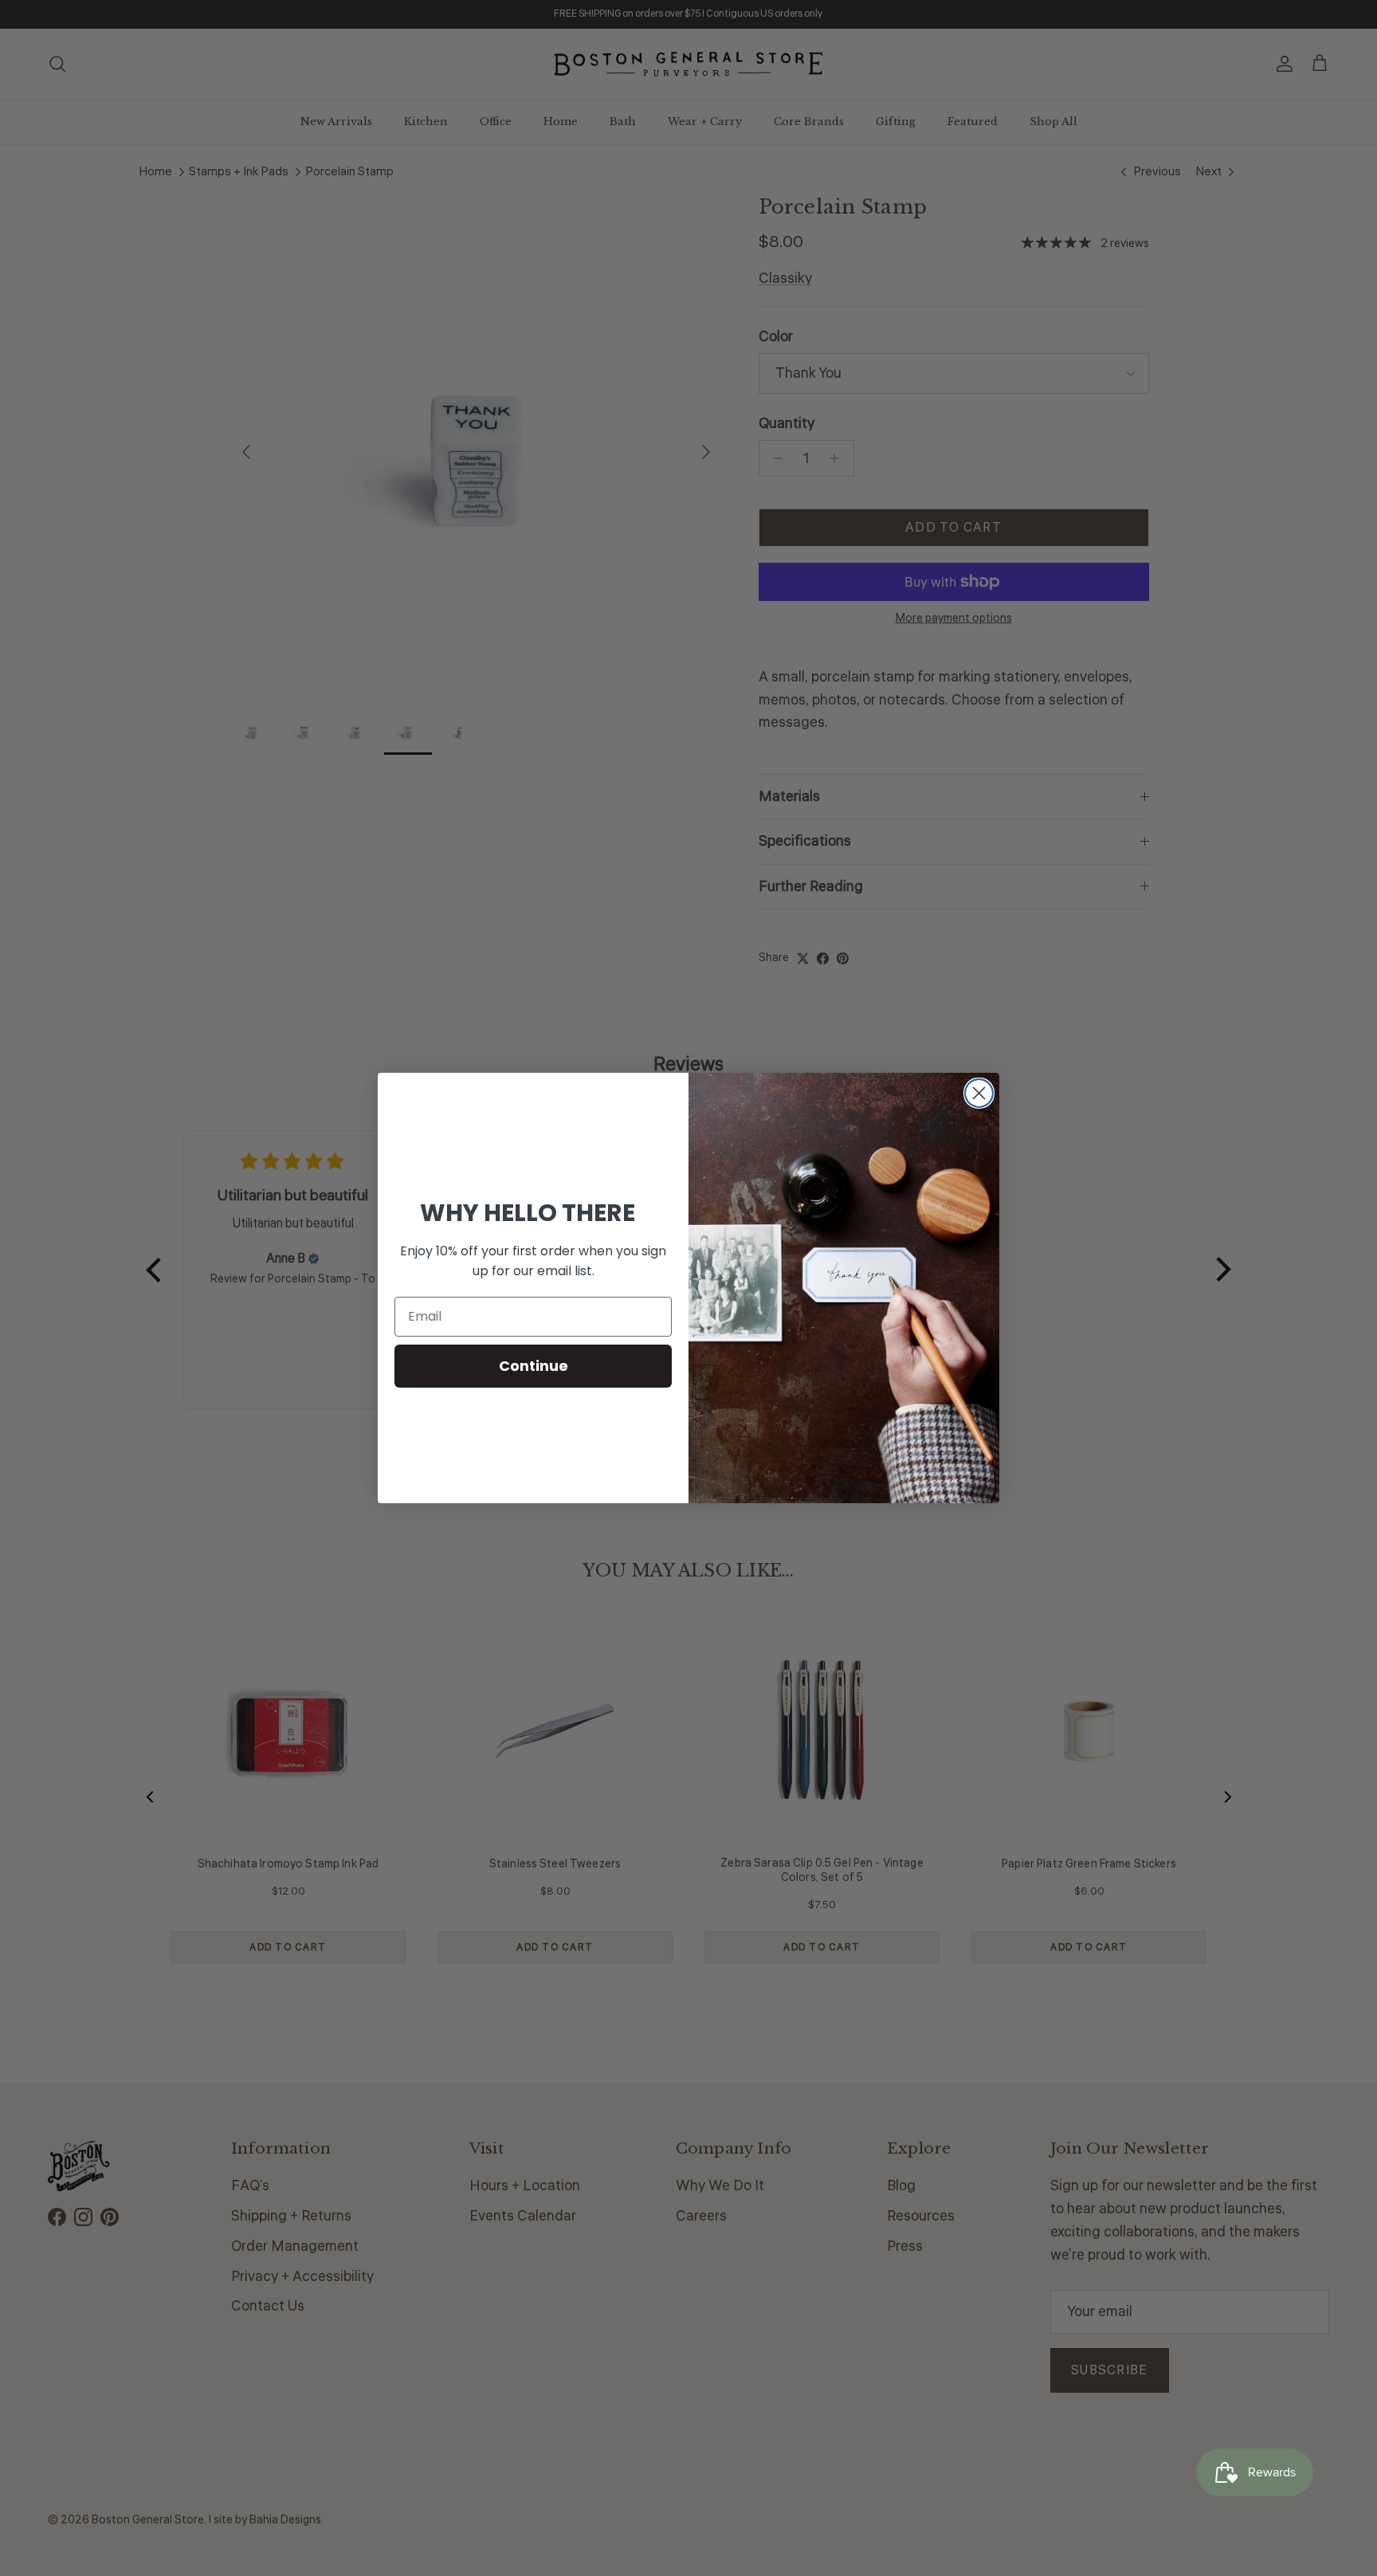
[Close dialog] (979, 1093)
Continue (534, 1366)
